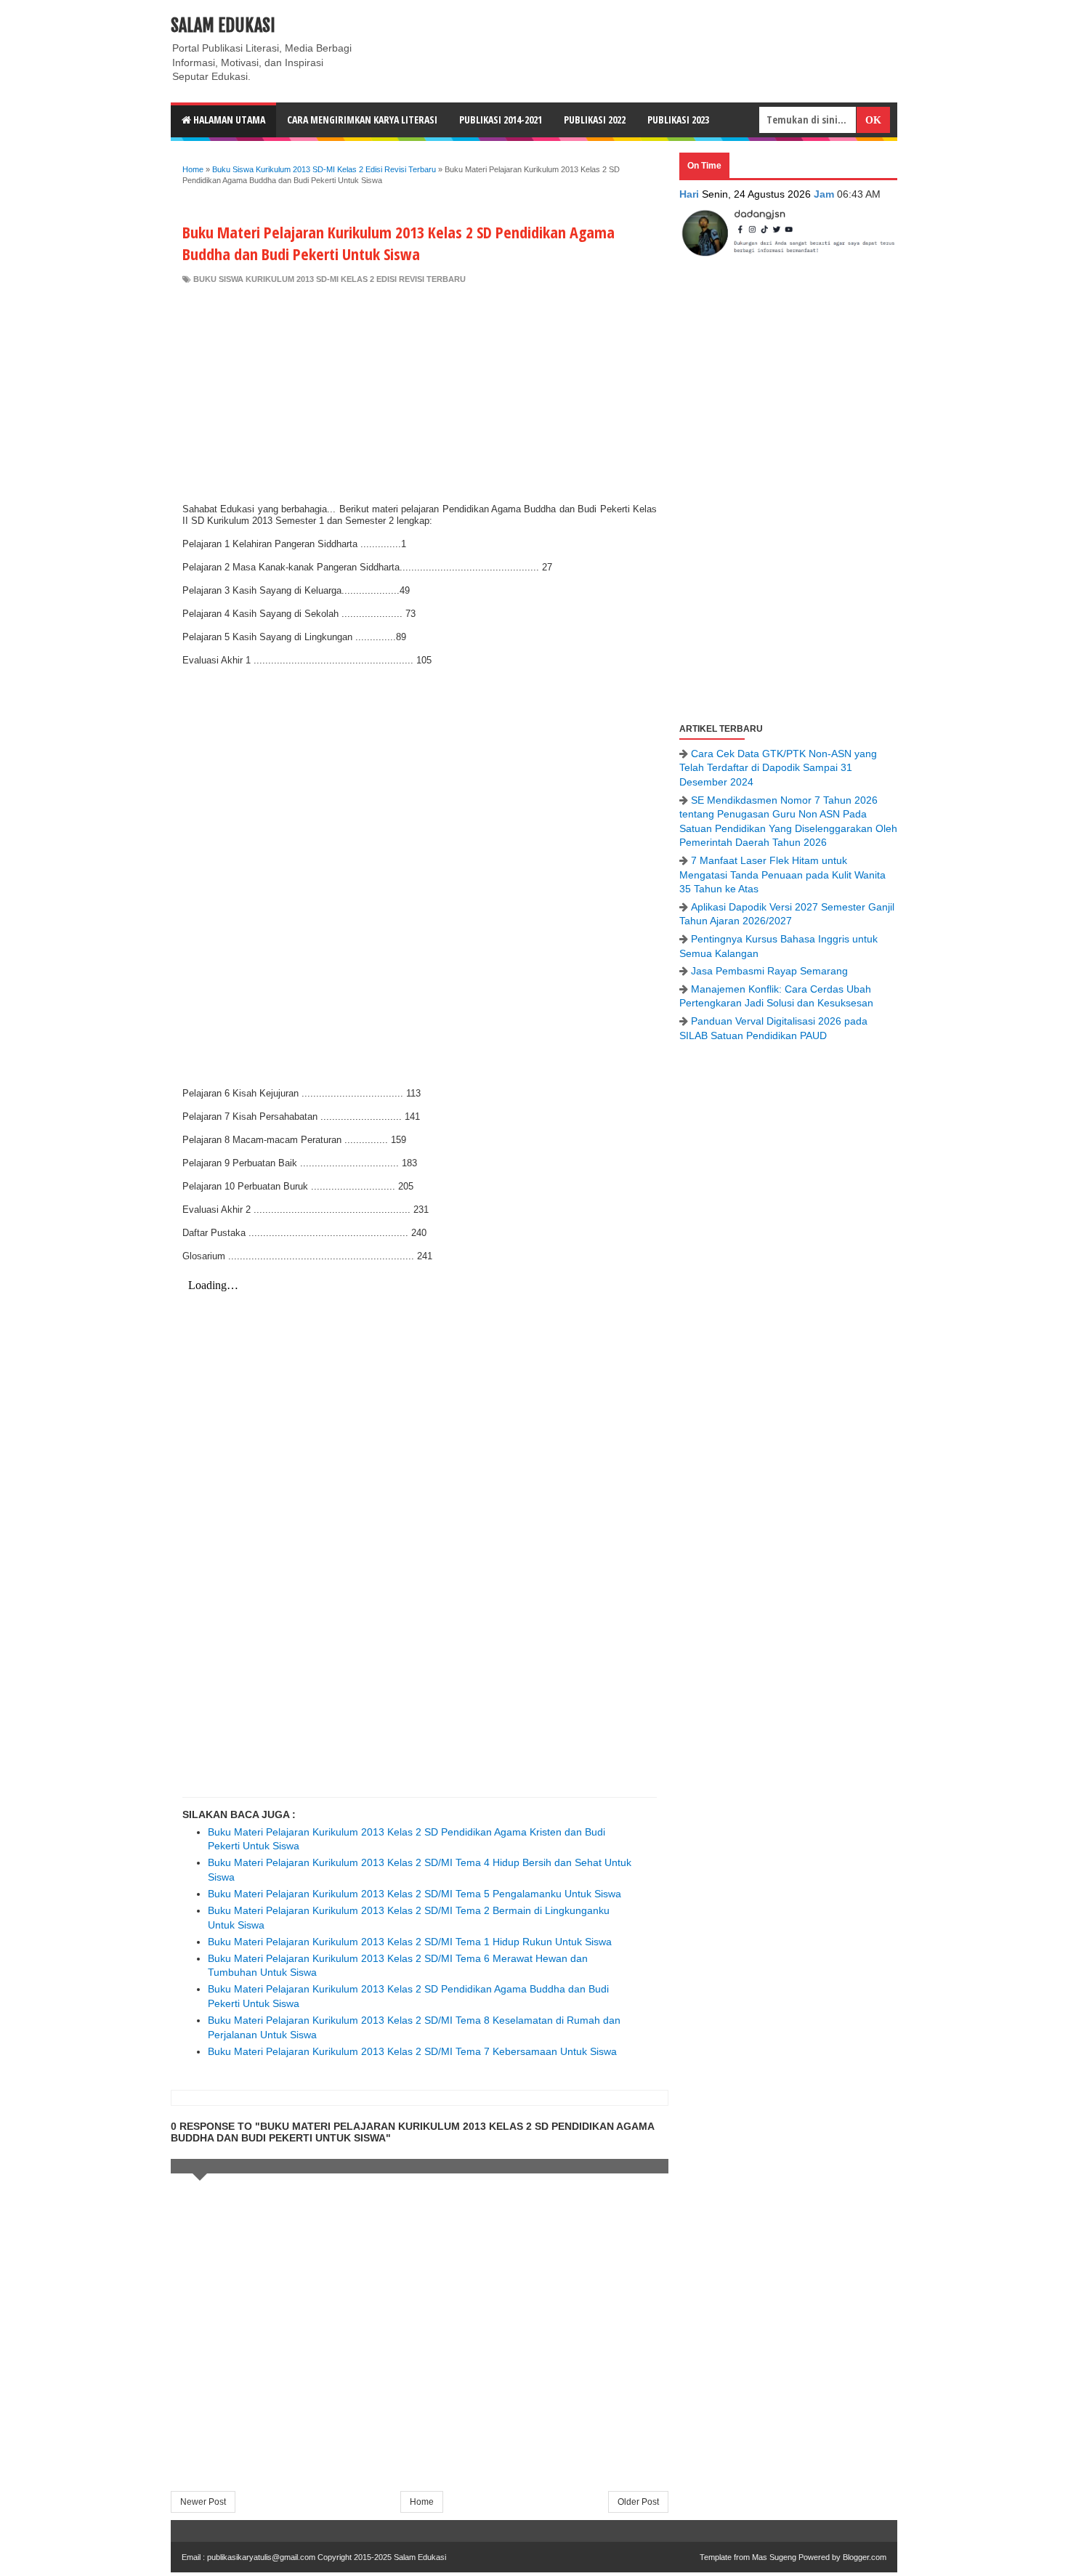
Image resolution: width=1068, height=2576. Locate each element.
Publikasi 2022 (595, 120)
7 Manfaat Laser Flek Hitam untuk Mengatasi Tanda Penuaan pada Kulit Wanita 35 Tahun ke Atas (782, 875)
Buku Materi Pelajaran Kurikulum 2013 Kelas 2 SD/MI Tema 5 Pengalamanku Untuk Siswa (414, 1894)
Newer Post (203, 2502)
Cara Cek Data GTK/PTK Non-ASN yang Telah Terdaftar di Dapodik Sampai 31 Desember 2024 (778, 768)
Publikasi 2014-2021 (501, 120)
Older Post (638, 2502)
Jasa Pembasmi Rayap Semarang (769, 971)
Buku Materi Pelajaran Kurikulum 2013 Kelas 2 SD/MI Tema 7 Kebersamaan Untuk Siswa (412, 2051)
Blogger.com (865, 2557)
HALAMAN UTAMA (228, 120)
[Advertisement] (420, 394)
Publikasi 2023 (678, 120)
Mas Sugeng (774, 2557)
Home (422, 2502)
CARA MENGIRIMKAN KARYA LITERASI (362, 120)
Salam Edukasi (223, 25)
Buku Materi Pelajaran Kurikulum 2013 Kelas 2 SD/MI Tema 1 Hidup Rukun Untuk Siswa (410, 1942)
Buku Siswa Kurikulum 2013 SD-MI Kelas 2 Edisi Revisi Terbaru (329, 279)
